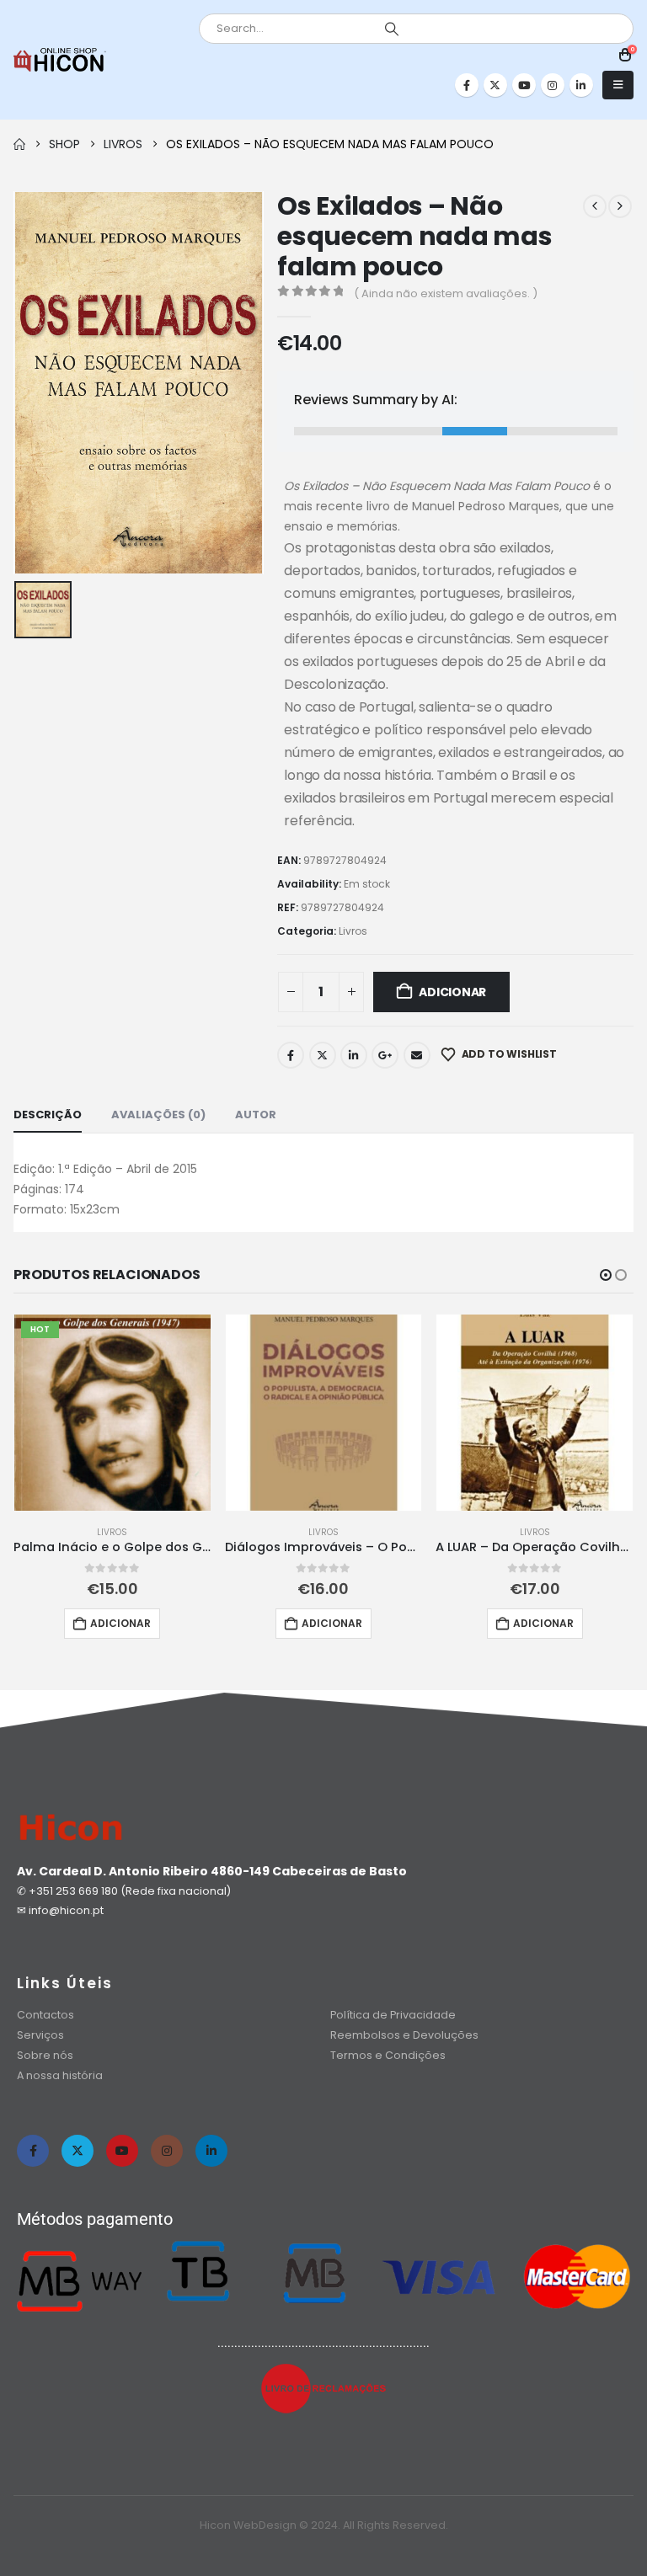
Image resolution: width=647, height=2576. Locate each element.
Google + (385, 1055)
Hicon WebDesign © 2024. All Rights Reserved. (324, 2525)
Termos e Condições (388, 2055)
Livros (353, 931)
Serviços (40, 2035)
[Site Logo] (60, 60)
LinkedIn (354, 1055)
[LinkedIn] (581, 85)
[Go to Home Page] (19, 144)
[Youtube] (524, 85)
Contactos (45, 2015)
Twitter (323, 1055)
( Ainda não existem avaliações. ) (446, 293)
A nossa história (61, 2075)
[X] (495, 85)
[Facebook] (467, 85)
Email (417, 1055)
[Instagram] (553, 85)
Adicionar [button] (120, 1623)
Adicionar (452, 992)
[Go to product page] (324, 1413)
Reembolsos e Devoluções (404, 2035)
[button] (618, 85)
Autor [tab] (256, 1115)
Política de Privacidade (393, 2015)
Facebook (291, 1055)
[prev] (595, 206)
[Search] (392, 29)
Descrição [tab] (48, 1115)
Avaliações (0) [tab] (158, 1115)
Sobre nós (45, 2055)
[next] (620, 206)
